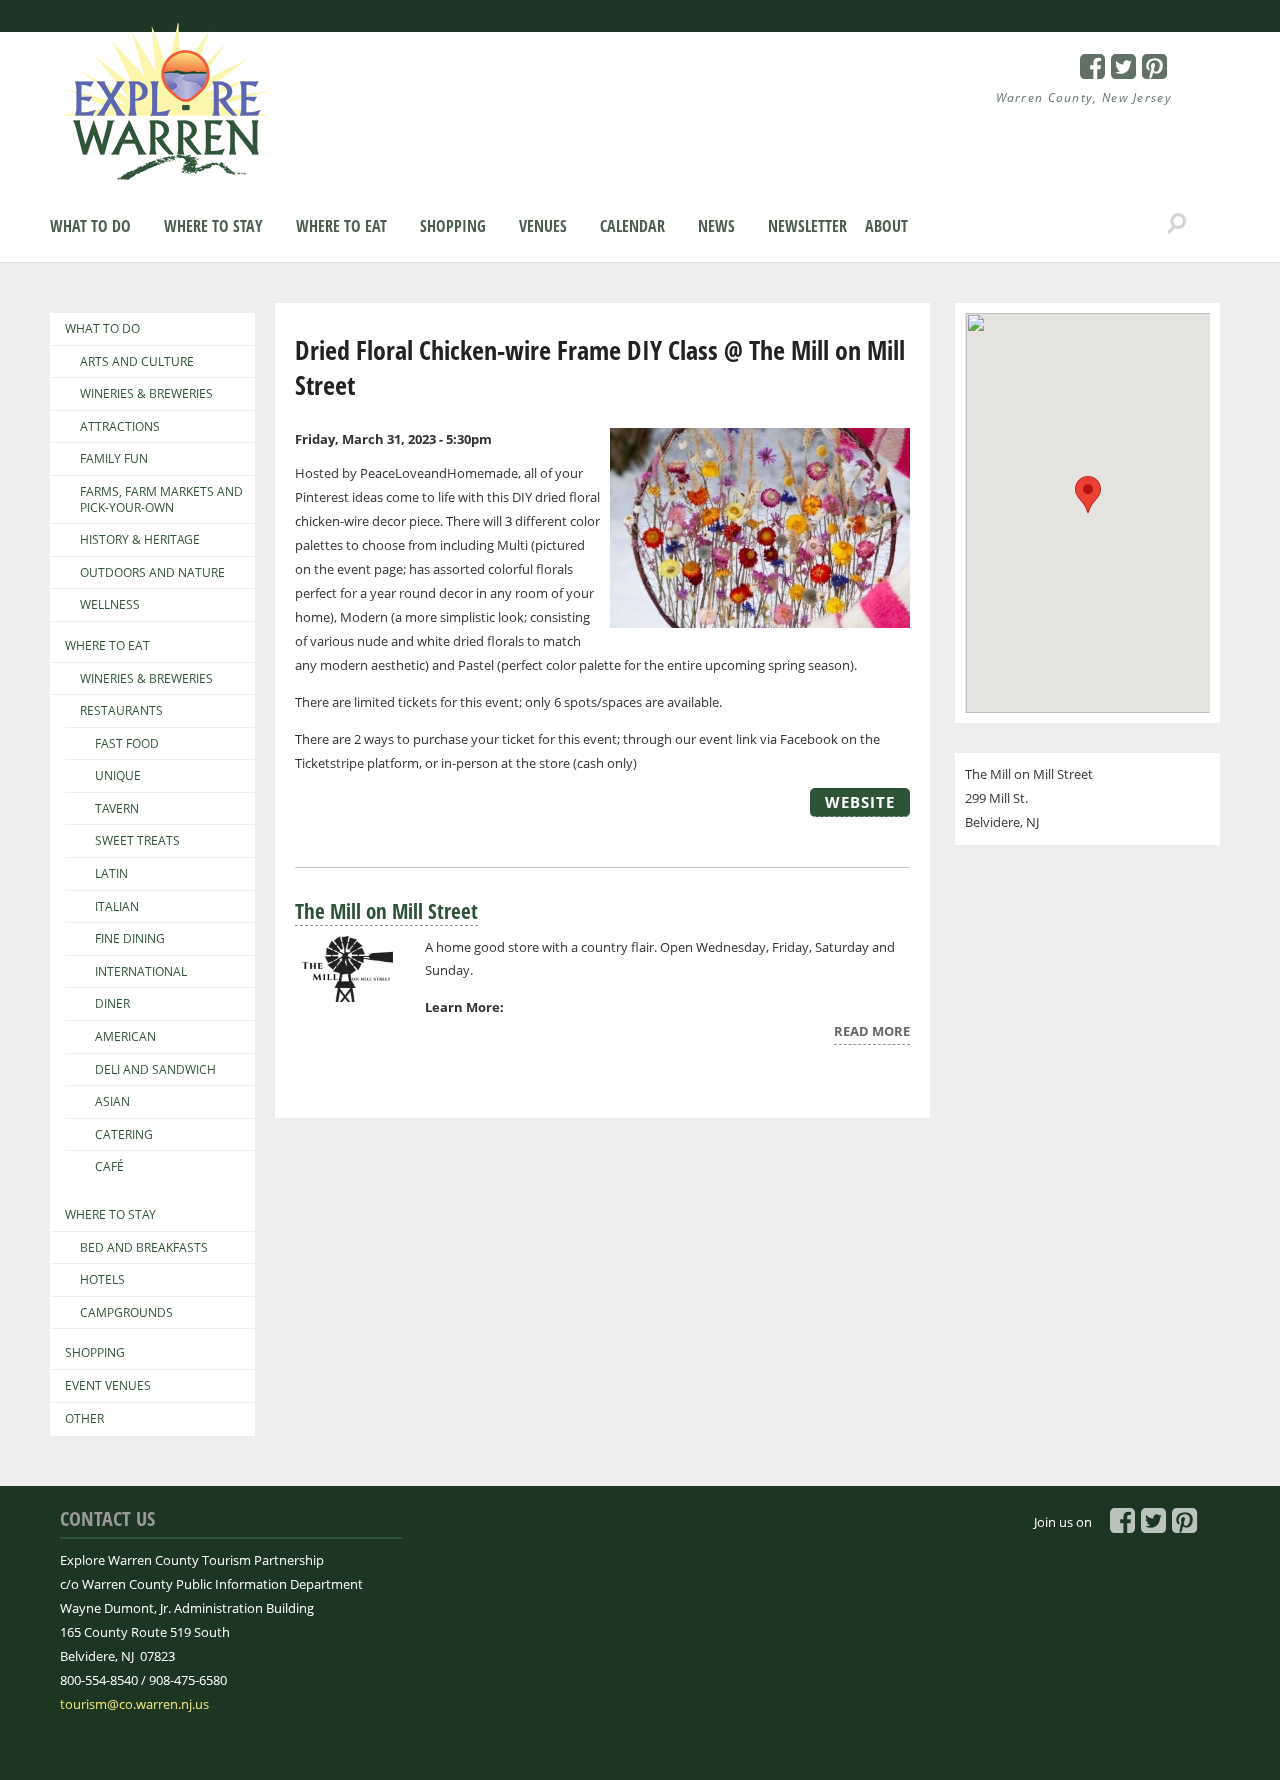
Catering (124, 1135)
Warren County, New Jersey (1084, 97)
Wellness (110, 605)
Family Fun (114, 459)
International (141, 972)
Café (109, 1167)
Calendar (632, 226)
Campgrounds (126, 1313)
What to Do (90, 226)
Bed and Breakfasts (144, 1248)
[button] (1088, 494)
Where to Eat (341, 226)
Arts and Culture (137, 362)
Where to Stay (213, 226)
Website (860, 802)
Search (1177, 224)
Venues (543, 226)
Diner (112, 1004)
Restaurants (121, 711)
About (886, 226)
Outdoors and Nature (152, 573)
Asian (112, 1102)
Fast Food (127, 744)
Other (84, 1419)
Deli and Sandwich (155, 1070)
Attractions (120, 427)
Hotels (102, 1280)
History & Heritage (140, 540)
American (125, 1037)
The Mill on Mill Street (386, 911)
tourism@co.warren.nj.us (134, 1704)
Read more (872, 1033)
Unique (118, 776)
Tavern (117, 809)
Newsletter (807, 226)
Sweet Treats (137, 841)
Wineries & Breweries (146, 394)
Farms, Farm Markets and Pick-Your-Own (161, 499)
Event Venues (108, 1386)
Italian (117, 907)
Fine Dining (130, 939)
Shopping (453, 226)
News (716, 226)
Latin (111, 874)
